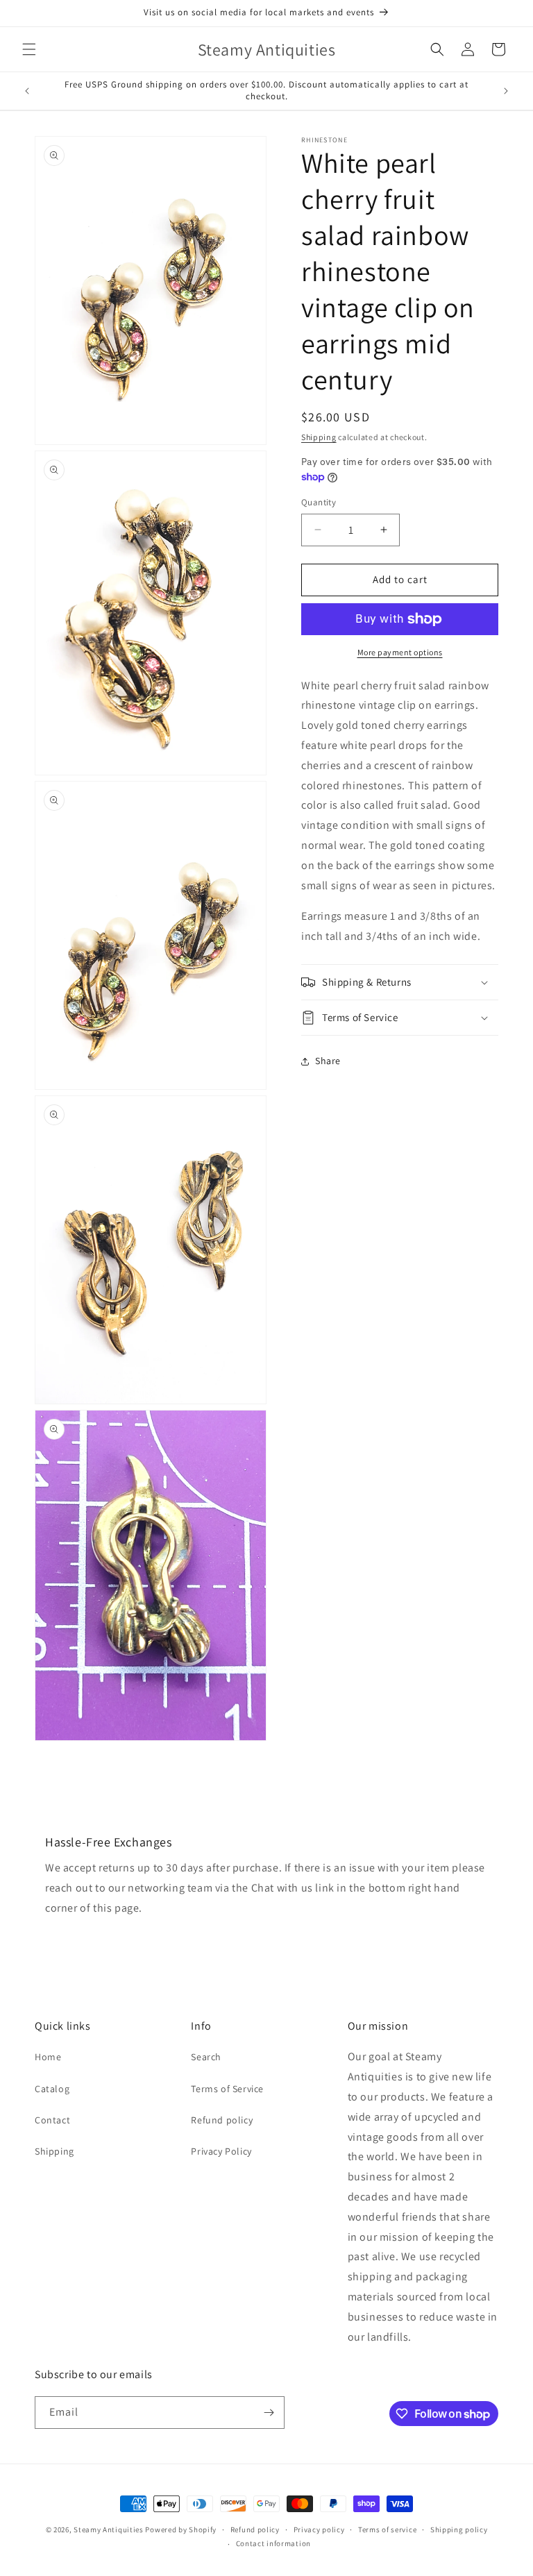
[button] (29, 49)
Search (206, 2057)
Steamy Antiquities (109, 2529)
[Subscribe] (269, 2413)
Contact (52, 2120)
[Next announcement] (506, 91)
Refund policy (222, 2120)
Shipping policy (459, 2529)
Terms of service (387, 2529)
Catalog (52, 2089)
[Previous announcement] (27, 91)
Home (48, 2057)
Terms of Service (227, 2089)
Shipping (319, 437)
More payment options (400, 652)
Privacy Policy (221, 2151)
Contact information (273, 2543)
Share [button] (328, 1061)
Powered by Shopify (181, 2529)
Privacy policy (319, 2529)
